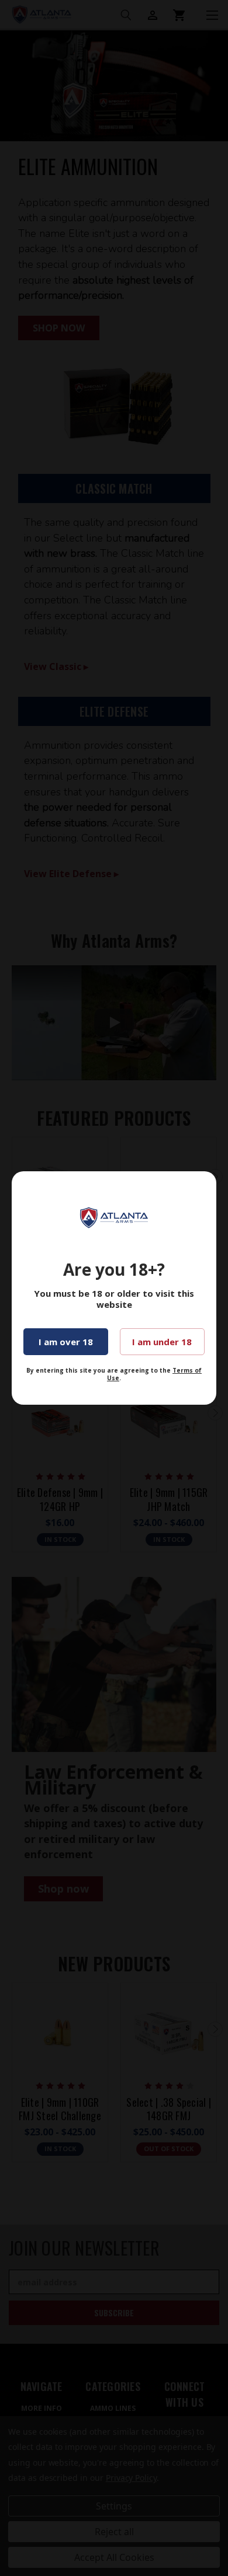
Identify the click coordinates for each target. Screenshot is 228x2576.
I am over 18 (66, 1342)
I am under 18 (162, 1342)
